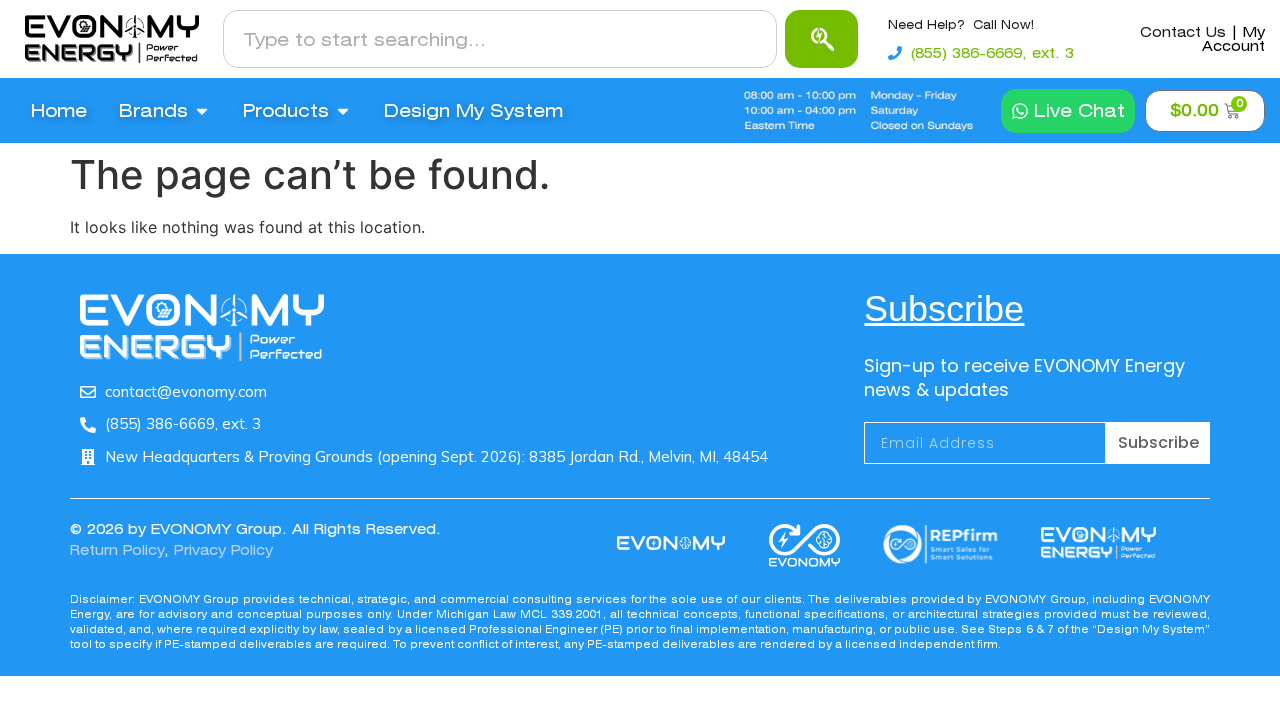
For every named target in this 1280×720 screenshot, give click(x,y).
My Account (1233, 39)
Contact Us (1183, 32)
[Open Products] (343, 111)
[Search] (821, 39)
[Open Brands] (202, 111)
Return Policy (117, 550)
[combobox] (500, 39)
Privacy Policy (223, 550)
